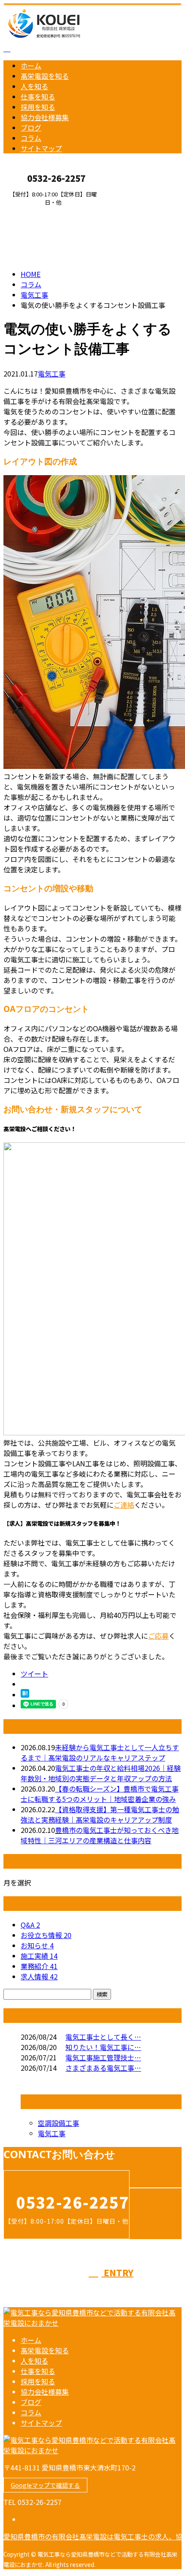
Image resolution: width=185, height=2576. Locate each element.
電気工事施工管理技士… (103, 2057)
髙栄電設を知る (45, 76)
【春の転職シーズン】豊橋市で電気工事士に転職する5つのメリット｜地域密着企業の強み (100, 1794)
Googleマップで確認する (45, 2485)
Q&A (30, 1925)
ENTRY (34, 211)
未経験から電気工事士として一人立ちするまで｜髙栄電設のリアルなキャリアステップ (100, 1752)
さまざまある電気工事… (103, 2068)
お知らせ (37, 1945)
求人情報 (39, 1976)
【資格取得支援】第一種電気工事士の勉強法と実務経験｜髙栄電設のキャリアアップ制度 (100, 1814)
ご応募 (158, 1636)
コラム (31, 138)
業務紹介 (39, 1966)
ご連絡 (124, 1505)
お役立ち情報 (46, 1935)
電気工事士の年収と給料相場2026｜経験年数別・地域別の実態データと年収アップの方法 (101, 1773)
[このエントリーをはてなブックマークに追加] (25, 1695)
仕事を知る (38, 96)
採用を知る (38, 107)
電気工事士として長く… (103, 2037)
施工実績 (39, 1956)
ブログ (31, 128)
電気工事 (34, 295)
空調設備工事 (59, 2123)
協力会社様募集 (45, 117)
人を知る (34, 86)
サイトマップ (41, 148)
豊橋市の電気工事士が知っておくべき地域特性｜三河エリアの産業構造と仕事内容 (100, 1835)
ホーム (31, 65)
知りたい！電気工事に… (103, 2047)
